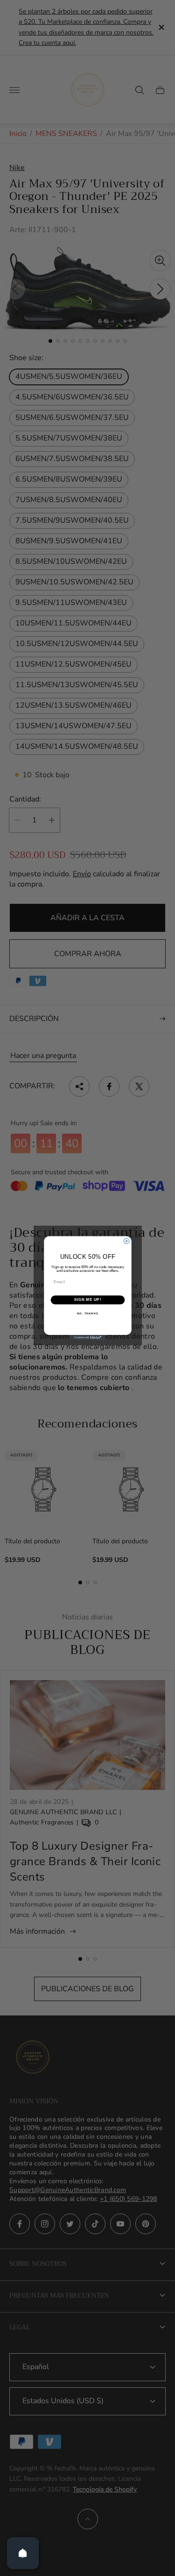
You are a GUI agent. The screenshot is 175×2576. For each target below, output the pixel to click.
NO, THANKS (88, 1313)
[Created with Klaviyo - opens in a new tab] (87, 1338)
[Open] (23, 2553)
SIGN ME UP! (87, 1299)
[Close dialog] (126, 1241)
